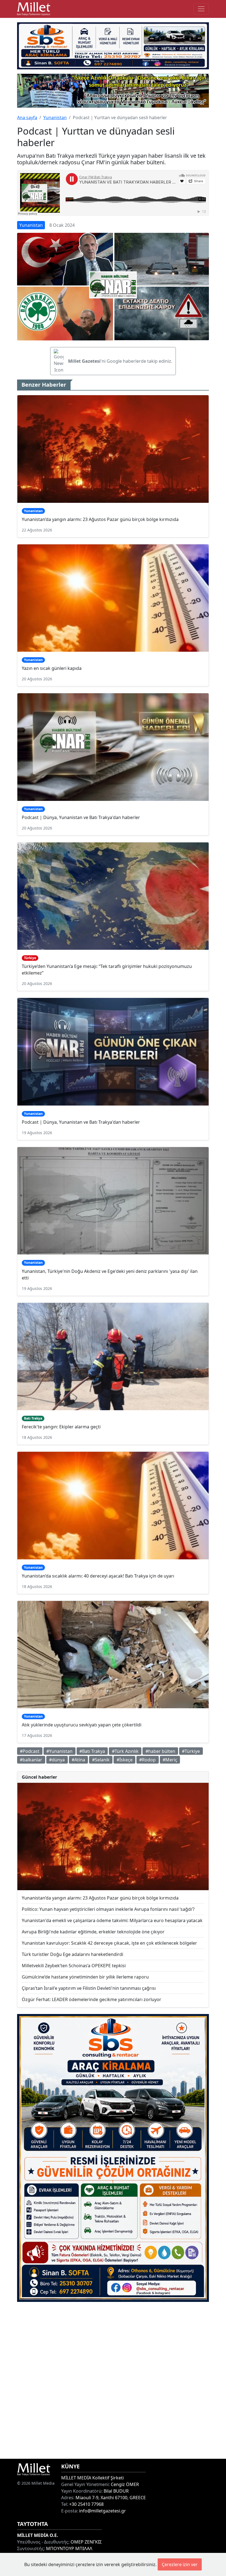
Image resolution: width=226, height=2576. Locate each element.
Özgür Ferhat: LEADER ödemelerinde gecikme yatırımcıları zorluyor (92, 1999)
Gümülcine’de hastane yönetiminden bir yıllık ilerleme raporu (85, 1977)
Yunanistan (55, 118)
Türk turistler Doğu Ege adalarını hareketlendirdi (72, 1954)
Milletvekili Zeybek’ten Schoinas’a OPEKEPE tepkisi (74, 1966)
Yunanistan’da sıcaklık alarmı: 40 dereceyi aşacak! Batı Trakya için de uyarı (98, 1576)
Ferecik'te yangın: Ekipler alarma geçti (61, 1427)
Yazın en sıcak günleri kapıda (52, 668)
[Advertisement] (113, 2380)
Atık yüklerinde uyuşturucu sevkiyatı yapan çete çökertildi (82, 1725)
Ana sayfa (27, 118)
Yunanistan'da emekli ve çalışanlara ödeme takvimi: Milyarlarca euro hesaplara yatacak (112, 1920)
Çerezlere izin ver (180, 2564)
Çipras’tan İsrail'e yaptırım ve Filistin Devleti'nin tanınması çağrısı (89, 1988)
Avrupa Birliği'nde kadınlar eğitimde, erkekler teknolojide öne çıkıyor (93, 1932)
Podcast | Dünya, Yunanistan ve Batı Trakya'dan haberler (81, 817)
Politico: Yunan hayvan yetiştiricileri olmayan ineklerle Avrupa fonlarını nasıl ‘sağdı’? (108, 1909)
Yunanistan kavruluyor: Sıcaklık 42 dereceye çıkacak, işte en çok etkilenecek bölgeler (109, 1943)
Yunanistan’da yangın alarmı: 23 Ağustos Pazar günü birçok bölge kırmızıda (100, 519)
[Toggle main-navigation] (201, 9)
